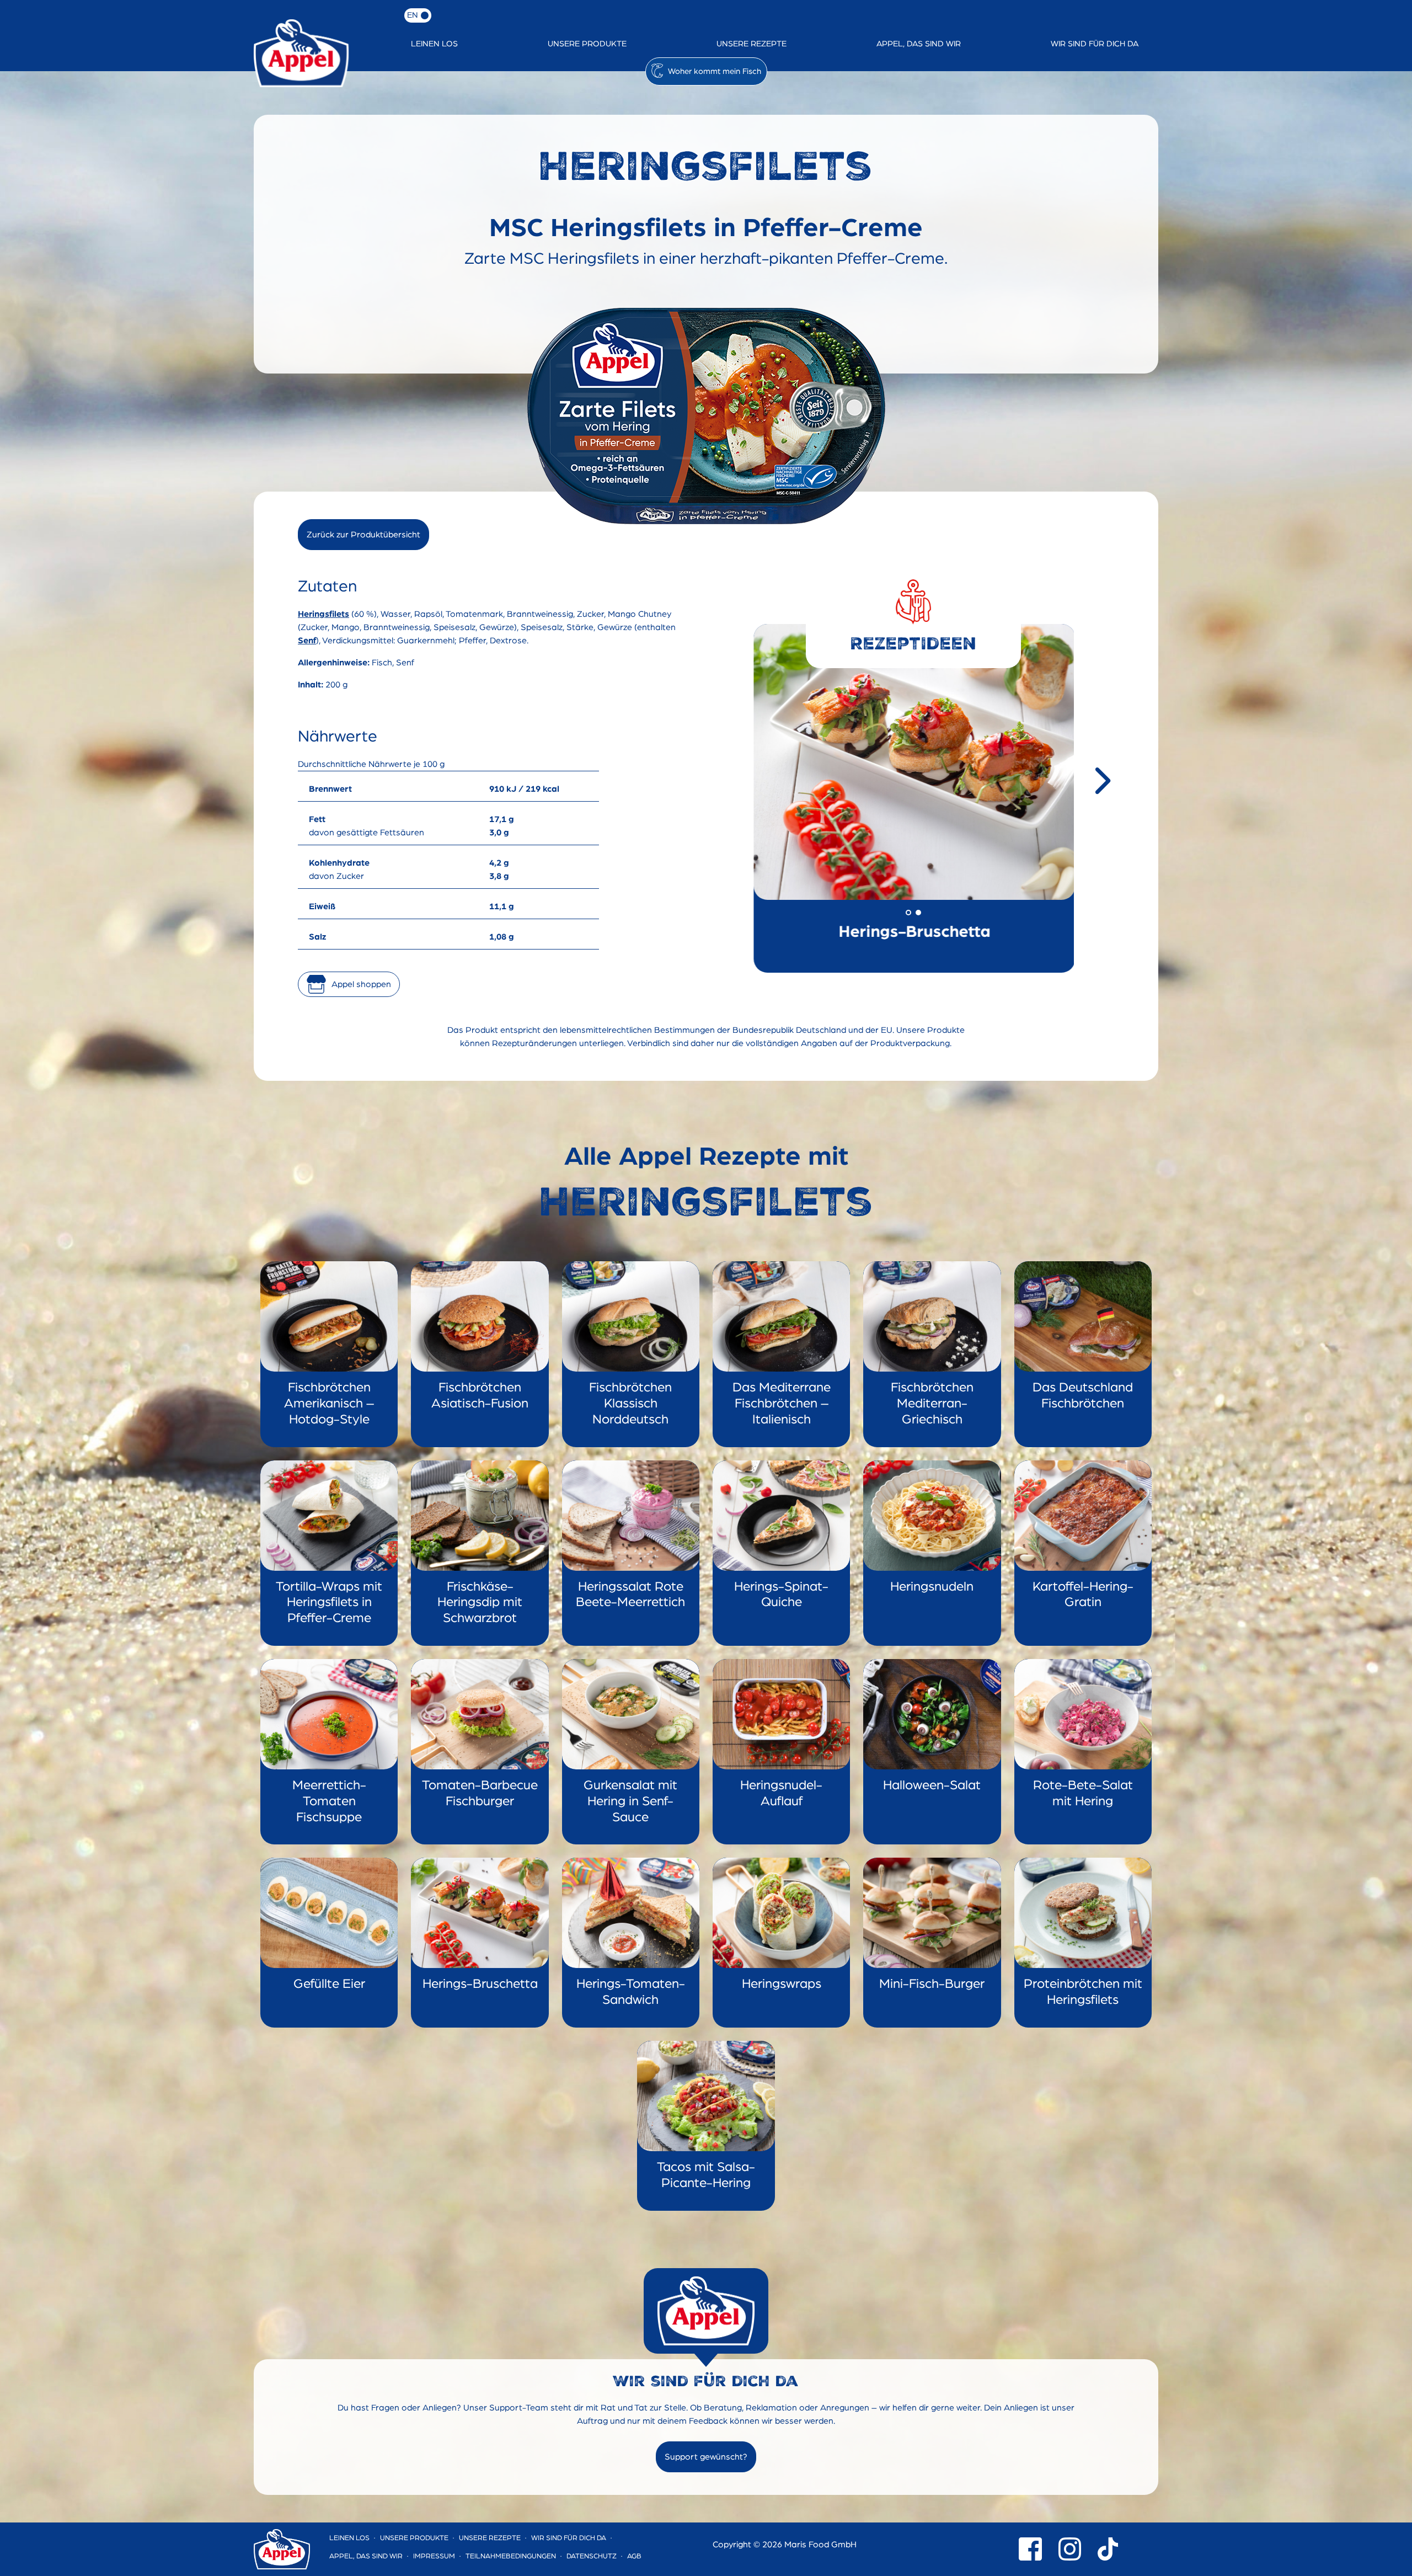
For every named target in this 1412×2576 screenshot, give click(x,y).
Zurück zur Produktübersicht (363, 535)
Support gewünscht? (706, 2457)
